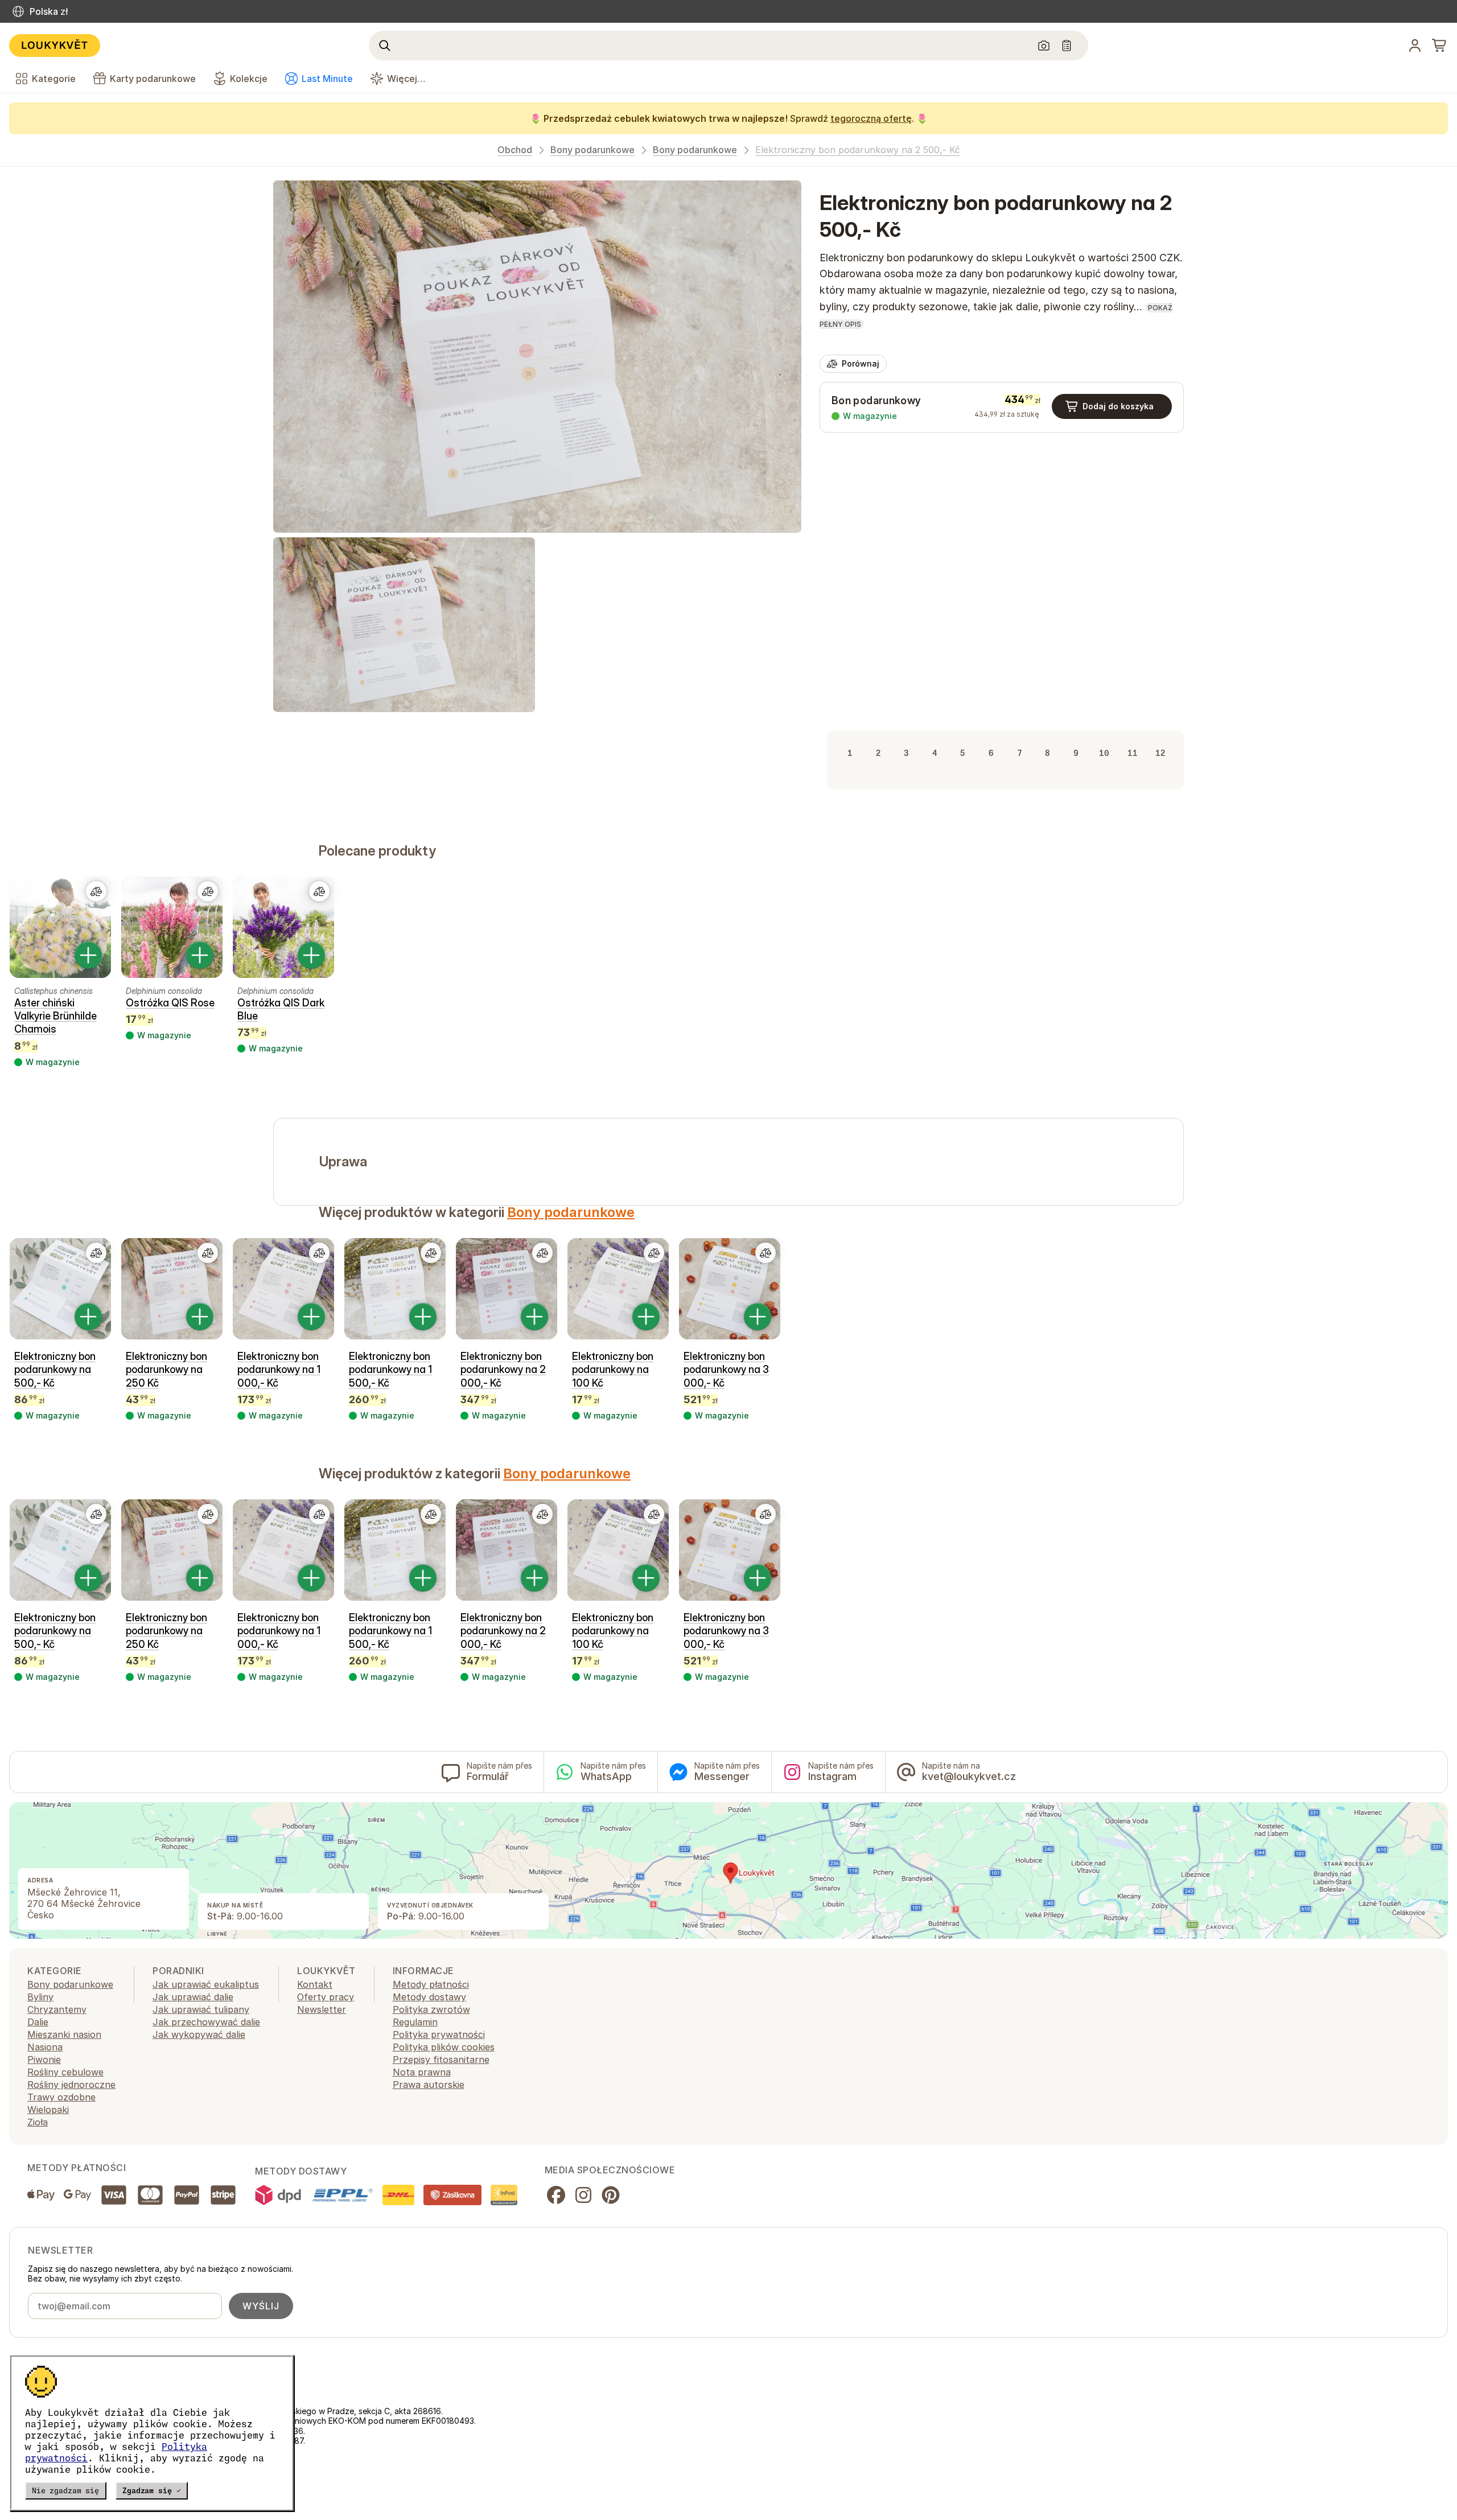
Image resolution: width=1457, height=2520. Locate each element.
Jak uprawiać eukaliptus (206, 1984)
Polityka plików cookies (444, 2047)
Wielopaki (48, 2110)
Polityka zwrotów (431, 2009)
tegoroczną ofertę (871, 118)
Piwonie (44, 2059)
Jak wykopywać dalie (199, 2034)
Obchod (515, 150)
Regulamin (415, 2022)
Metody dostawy (429, 1997)
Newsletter (322, 2009)
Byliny (40, 1997)
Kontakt (315, 1984)
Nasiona (45, 2047)
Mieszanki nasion (64, 2034)
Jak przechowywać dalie (206, 2022)
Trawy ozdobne (61, 2097)
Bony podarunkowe (592, 150)
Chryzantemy (57, 2009)
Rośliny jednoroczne (71, 2085)
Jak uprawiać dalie (193, 1997)
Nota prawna (422, 2072)
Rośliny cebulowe (65, 2072)
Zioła (38, 2122)
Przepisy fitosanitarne (441, 2059)
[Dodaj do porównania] (96, 891)
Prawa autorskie (429, 2085)
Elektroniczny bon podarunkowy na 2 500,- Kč (858, 150)
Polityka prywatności (439, 2034)
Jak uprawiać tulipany (201, 2009)
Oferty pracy (326, 1997)
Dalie (38, 2022)
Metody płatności (431, 1984)
